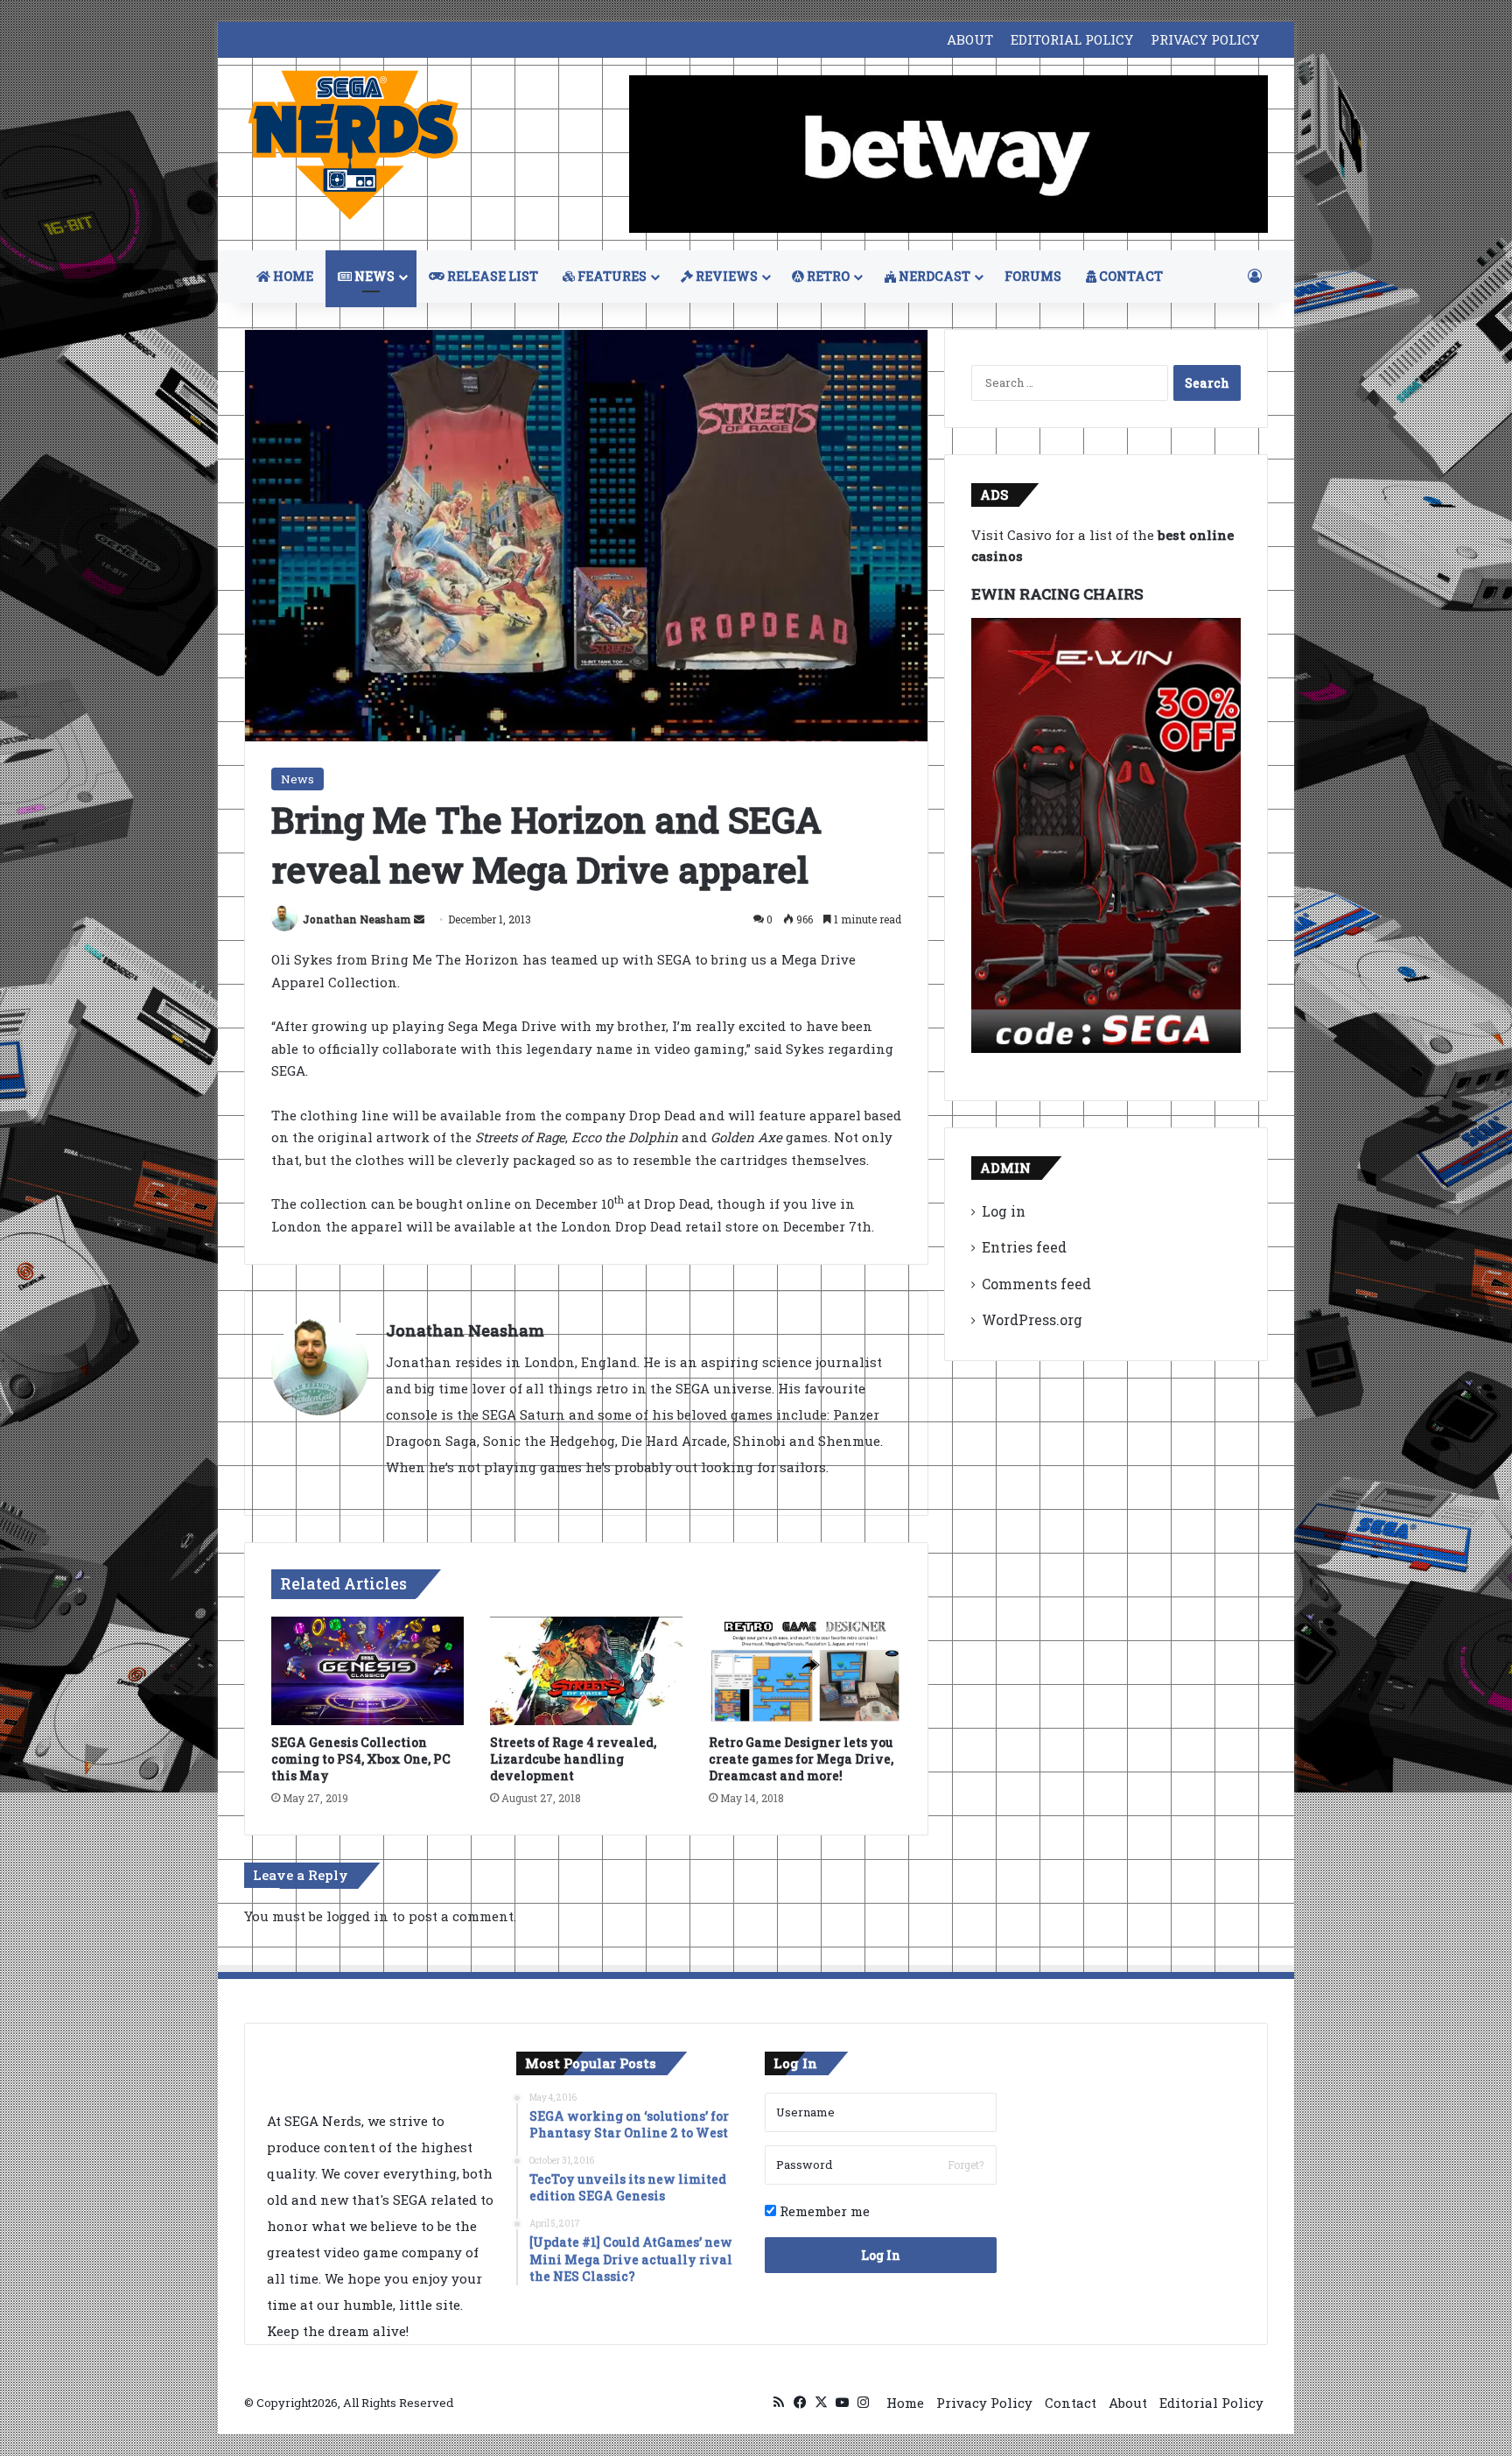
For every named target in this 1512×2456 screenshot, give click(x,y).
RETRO (827, 276)
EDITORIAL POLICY (1072, 39)
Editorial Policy (1211, 2403)
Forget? (966, 2165)
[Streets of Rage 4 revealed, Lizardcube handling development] (586, 1671)
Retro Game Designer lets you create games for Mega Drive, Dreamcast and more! (801, 1759)
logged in (357, 1916)
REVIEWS (725, 276)
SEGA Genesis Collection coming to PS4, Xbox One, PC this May (361, 1759)
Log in (1004, 1211)
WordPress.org (1032, 1319)
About (1128, 2403)
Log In (881, 2255)
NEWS (373, 276)
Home (905, 2403)
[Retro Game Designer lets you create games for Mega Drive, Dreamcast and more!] (805, 1671)
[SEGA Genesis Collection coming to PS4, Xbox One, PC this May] (367, 1671)
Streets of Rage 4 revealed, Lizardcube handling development (573, 1759)
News (297, 779)
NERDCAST (933, 276)
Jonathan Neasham (357, 919)
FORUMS (1033, 276)
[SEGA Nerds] (353, 146)
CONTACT (1130, 276)
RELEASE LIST (491, 276)
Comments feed (1036, 1284)
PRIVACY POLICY (1205, 39)
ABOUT (970, 39)
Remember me (823, 2211)
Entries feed (1024, 1247)
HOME (292, 276)
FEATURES (611, 276)
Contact (1071, 2403)
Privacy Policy (984, 2403)
